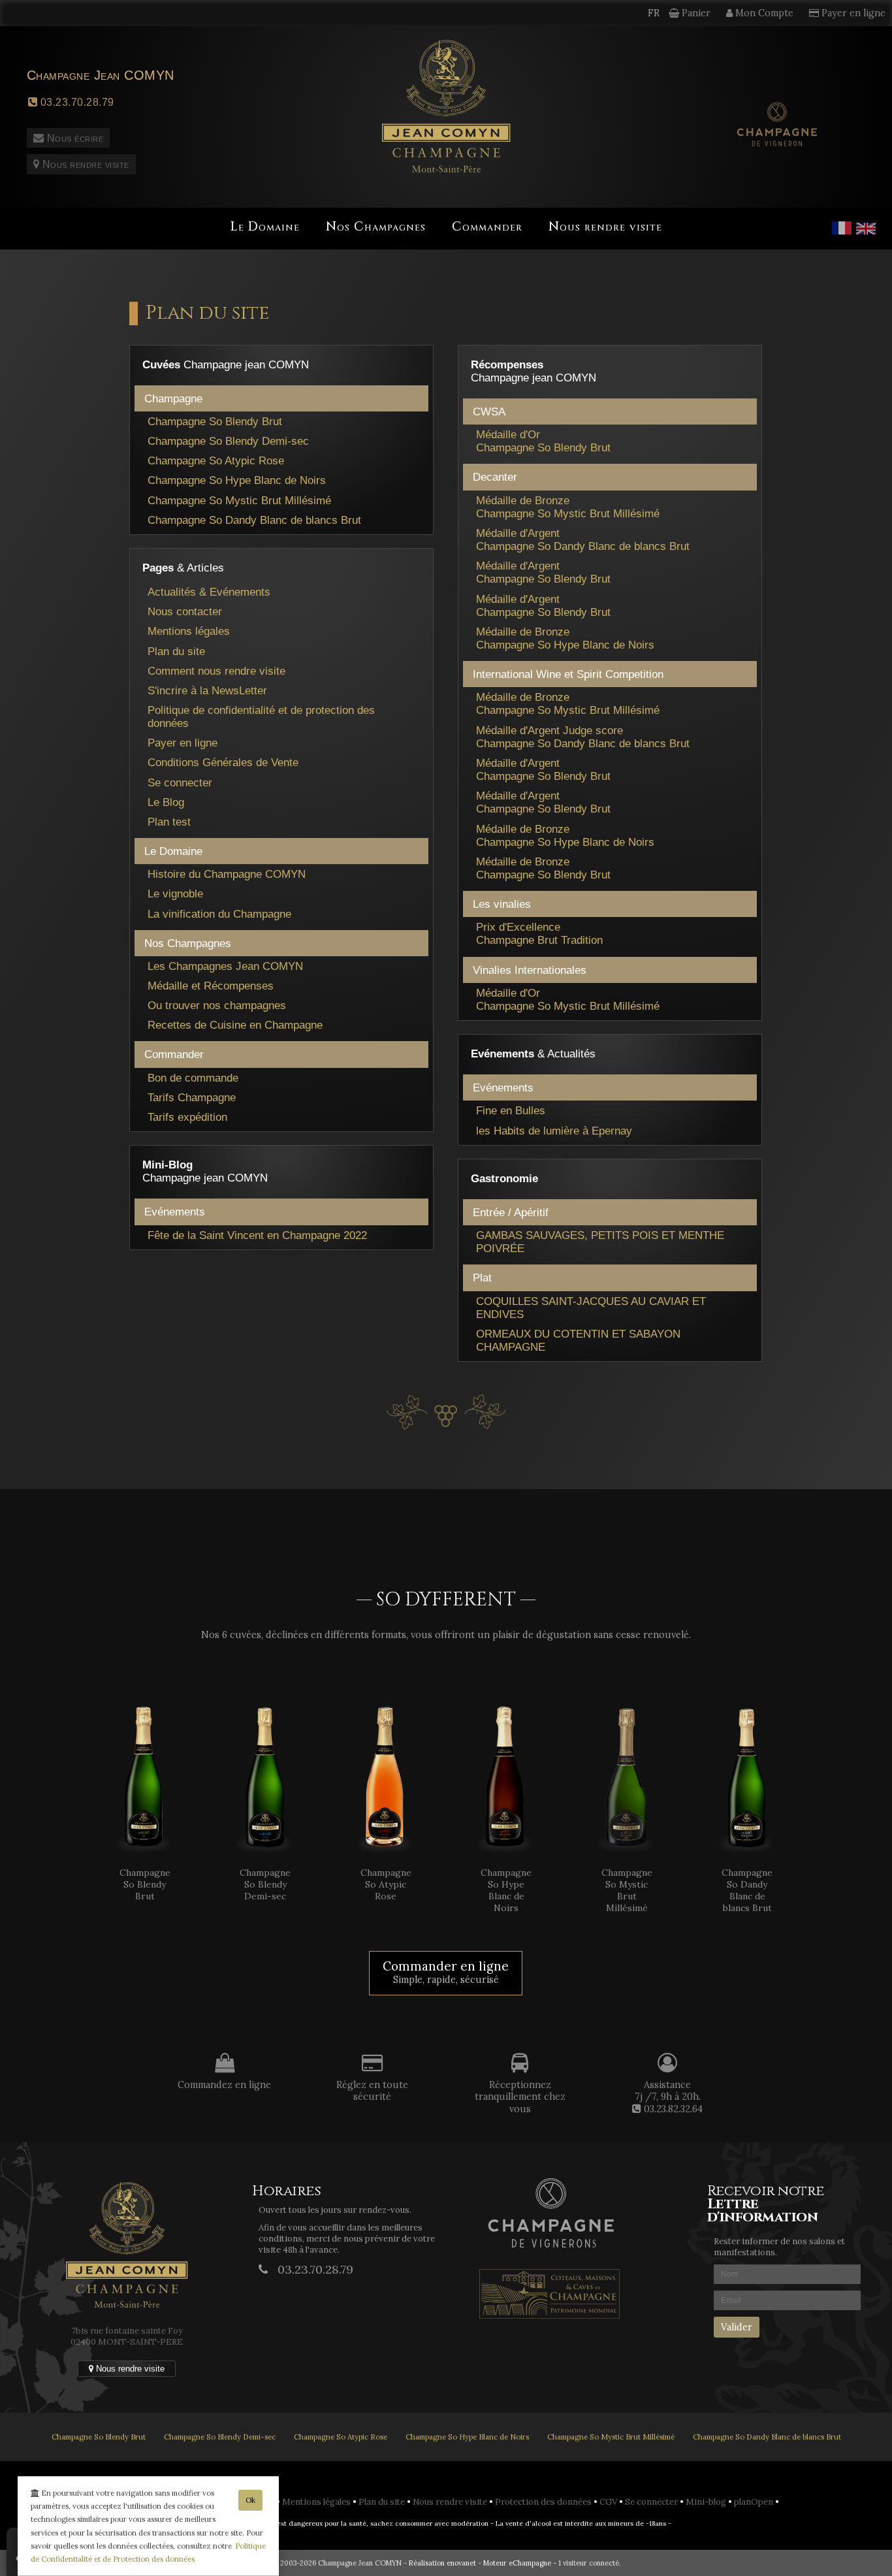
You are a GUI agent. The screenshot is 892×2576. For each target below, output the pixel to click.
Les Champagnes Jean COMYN (225, 966)
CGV (609, 2502)
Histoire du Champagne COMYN (227, 874)
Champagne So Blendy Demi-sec (228, 441)
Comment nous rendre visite (216, 671)
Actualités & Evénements (209, 592)
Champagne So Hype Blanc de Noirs (237, 480)
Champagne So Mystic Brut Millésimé (239, 500)
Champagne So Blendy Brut (215, 421)
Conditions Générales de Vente (223, 762)
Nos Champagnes (376, 227)
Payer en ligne (183, 743)
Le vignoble (175, 894)
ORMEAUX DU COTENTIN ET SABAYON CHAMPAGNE (578, 1340)
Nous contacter (185, 611)
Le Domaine (265, 227)
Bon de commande (193, 1078)
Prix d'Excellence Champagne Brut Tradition (539, 933)
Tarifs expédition (187, 1117)
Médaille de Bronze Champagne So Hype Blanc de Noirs (565, 638)
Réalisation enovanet (442, 2563)
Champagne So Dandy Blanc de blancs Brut (254, 520)
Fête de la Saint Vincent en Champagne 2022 (257, 1235)
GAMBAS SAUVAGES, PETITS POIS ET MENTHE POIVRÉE (600, 1242)
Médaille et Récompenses (211, 986)
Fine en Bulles (511, 1110)
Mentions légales (189, 631)
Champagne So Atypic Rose (216, 460)
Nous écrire (73, 138)
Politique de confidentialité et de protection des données (261, 716)
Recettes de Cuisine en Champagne (235, 1025)
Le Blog (166, 802)
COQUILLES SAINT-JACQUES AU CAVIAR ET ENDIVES (591, 1308)
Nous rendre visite (84, 164)
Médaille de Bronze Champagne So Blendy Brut (543, 868)
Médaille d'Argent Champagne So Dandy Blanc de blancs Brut (583, 539)
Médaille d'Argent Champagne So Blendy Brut (543, 572)
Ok (250, 2500)
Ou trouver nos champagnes (217, 1005)
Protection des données (544, 2502)
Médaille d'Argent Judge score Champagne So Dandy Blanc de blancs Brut (583, 737)
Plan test (169, 822)
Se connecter (180, 782)
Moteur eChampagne (517, 2563)
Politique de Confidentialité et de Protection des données (148, 2552)
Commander (487, 227)
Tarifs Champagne (192, 1097)
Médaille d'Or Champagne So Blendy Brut (543, 441)
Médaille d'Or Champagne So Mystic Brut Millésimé (568, 999)
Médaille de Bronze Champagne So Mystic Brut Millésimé (568, 507)
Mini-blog (707, 2502)
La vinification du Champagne (219, 914)
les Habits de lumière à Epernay (554, 1131)
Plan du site (176, 651)
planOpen (755, 2502)
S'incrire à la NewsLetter (207, 690)
